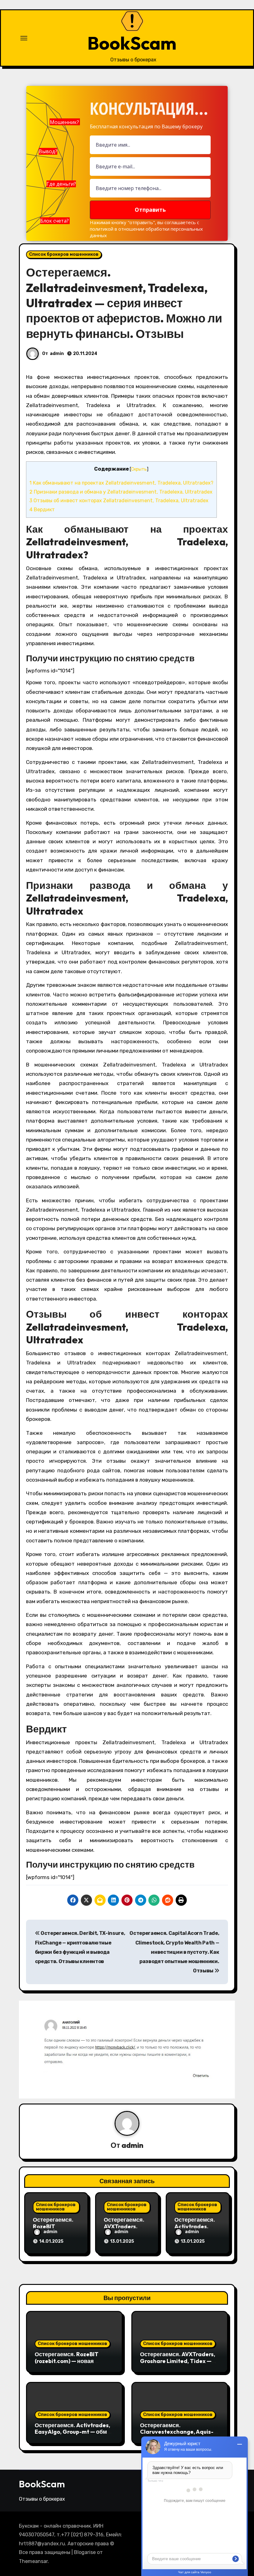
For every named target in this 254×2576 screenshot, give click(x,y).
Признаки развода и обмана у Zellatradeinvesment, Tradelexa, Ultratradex (121, 492)
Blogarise (85, 2552)
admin (57, 354)
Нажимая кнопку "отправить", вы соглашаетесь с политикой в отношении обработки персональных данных (146, 229)
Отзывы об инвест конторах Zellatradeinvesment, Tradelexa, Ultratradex (119, 501)
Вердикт (42, 510)
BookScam (132, 43)
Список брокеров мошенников (64, 254)
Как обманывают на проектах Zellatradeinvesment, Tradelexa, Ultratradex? (121, 483)
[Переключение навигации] (24, 38)
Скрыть (139, 469)
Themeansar (33, 2561)
